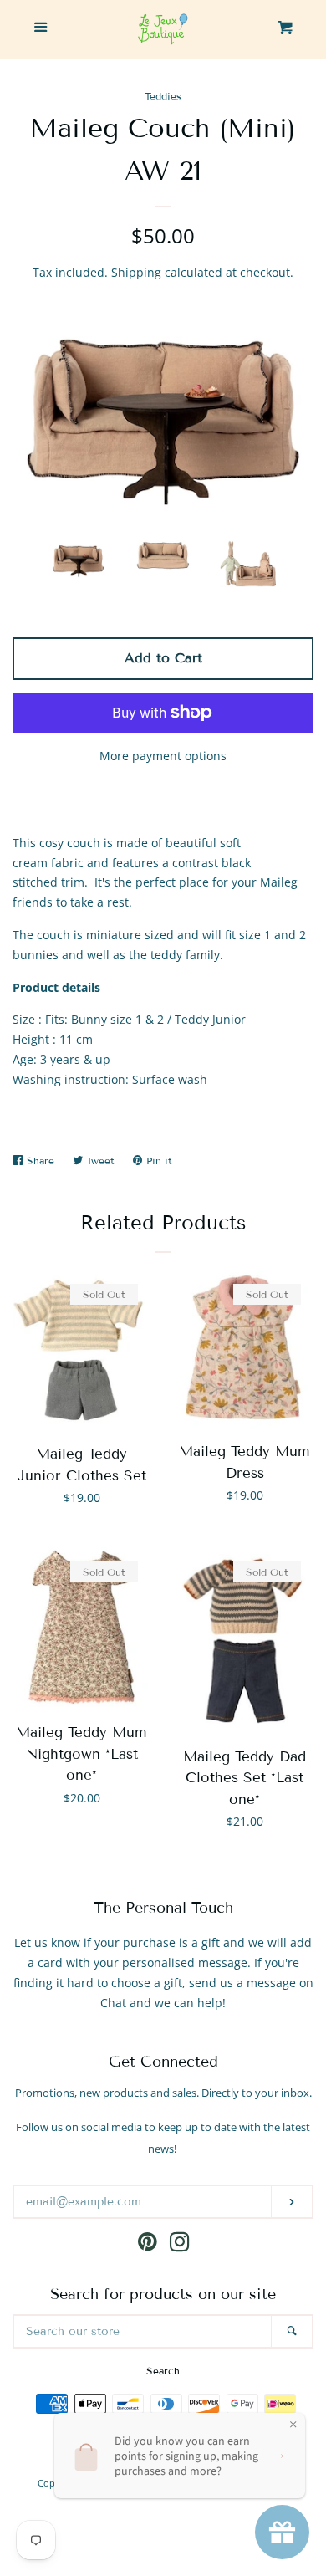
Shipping (136, 272)
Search (163, 2371)
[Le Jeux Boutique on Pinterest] (148, 2245)
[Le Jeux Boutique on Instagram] (180, 2245)
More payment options (163, 756)
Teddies (163, 96)
